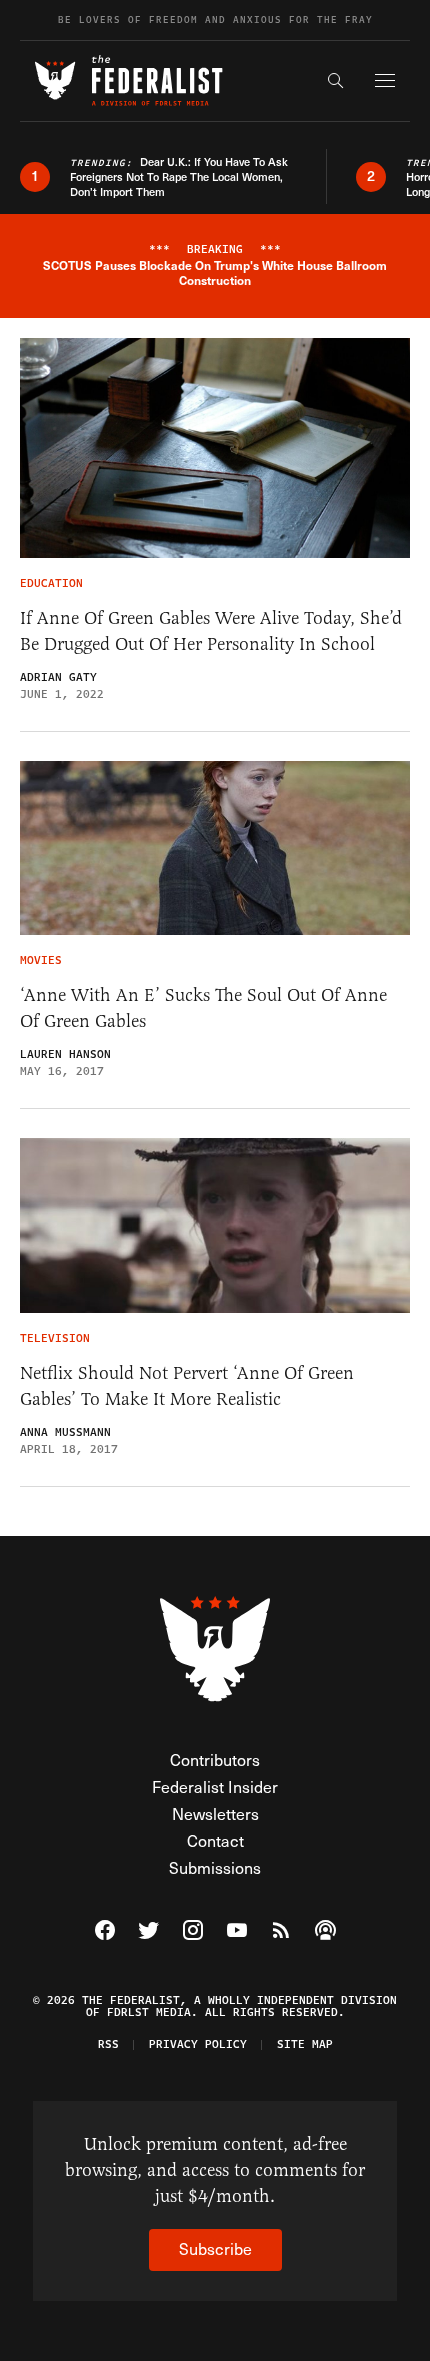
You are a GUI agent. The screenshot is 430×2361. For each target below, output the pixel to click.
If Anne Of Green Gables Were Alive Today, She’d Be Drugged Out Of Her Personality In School (211, 631)
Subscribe (215, 2248)
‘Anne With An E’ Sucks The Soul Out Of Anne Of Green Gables (203, 1008)
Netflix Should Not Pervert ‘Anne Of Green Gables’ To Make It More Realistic (187, 1386)
